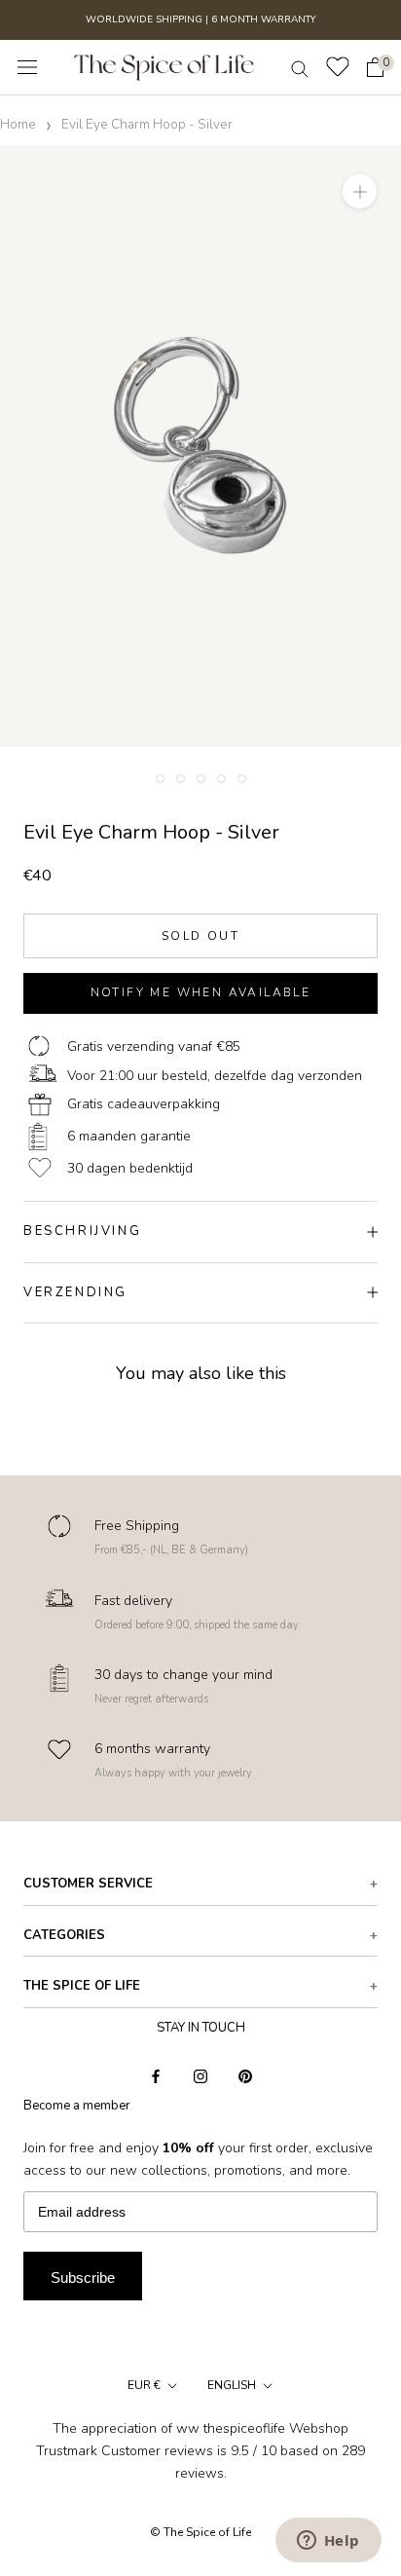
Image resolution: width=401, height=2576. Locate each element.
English (232, 2385)
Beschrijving (82, 1231)
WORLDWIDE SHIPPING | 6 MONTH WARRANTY (200, 19)
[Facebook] (156, 2075)
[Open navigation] (27, 68)
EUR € (144, 2385)
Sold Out (200, 936)
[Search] (300, 68)
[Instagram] (200, 2075)
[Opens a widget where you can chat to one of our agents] (328, 2542)
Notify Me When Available (201, 992)
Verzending (75, 1292)
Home (18, 124)
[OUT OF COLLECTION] (200, 446)
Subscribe (83, 2277)
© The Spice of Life (200, 2532)
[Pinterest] (245, 2075)
